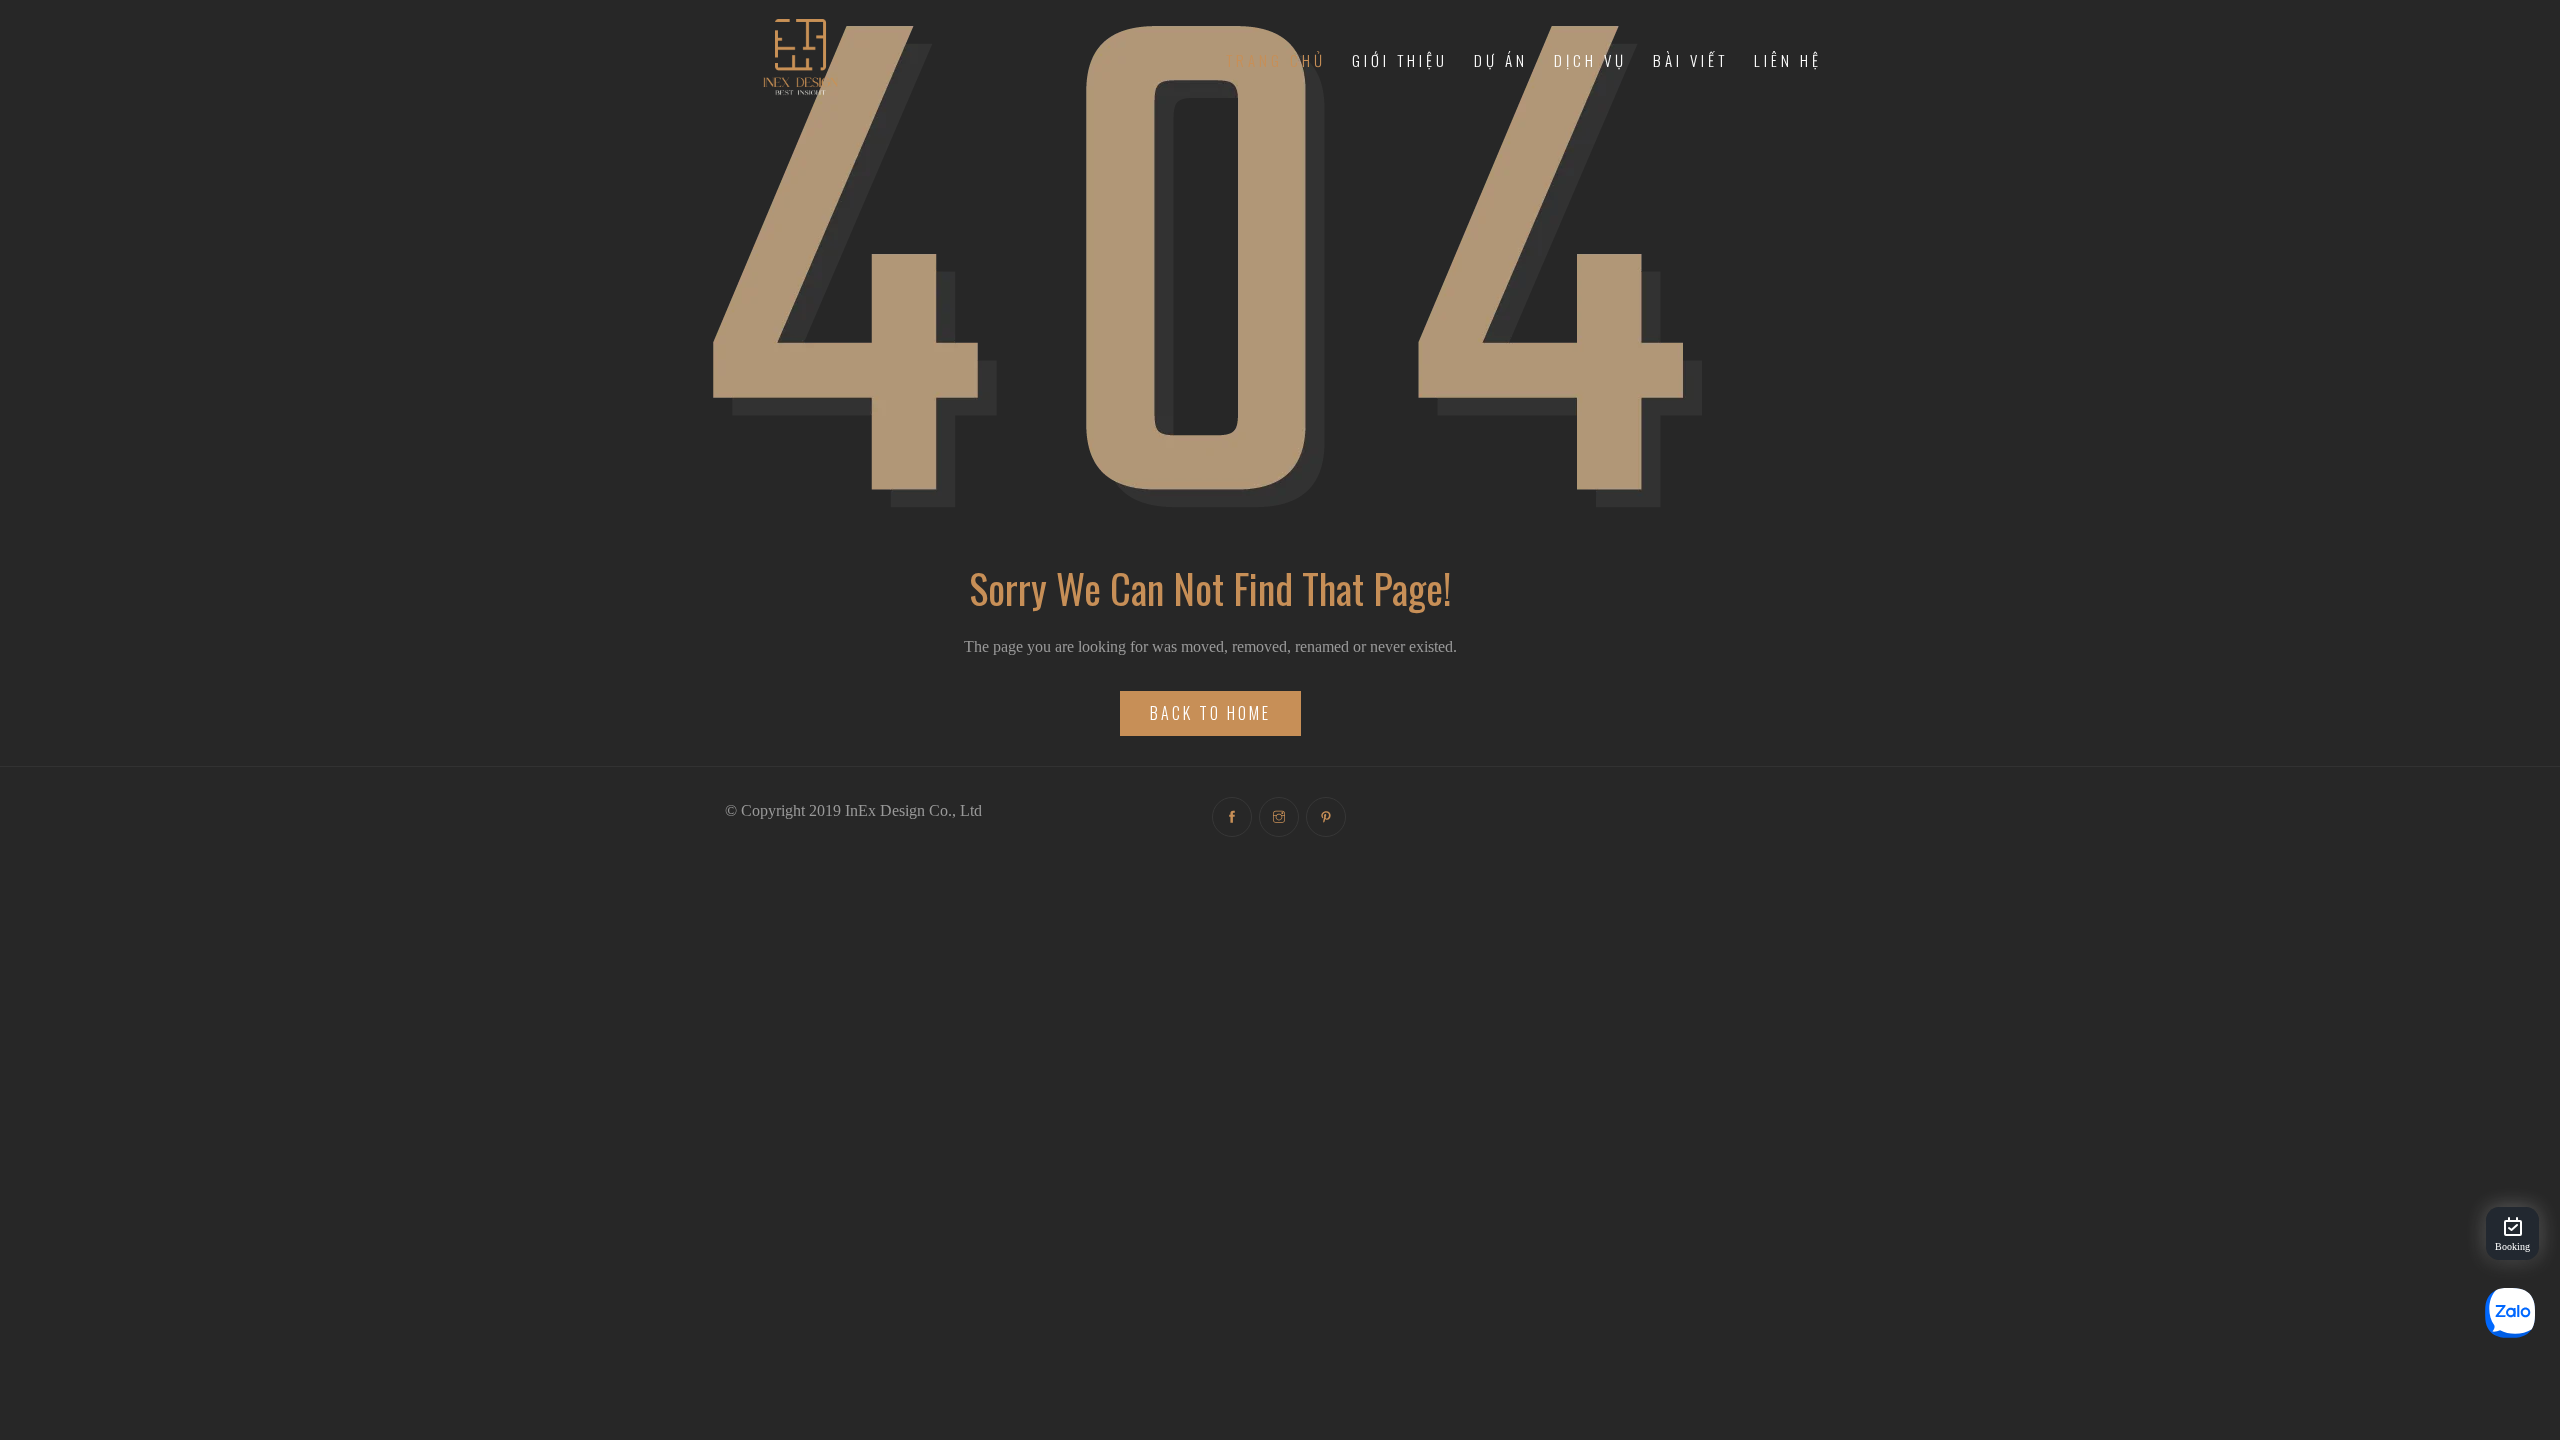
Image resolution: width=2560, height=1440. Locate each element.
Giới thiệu (1400, 60)
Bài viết (1690, 60)
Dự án (1501, 60)
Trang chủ (1276, 60)
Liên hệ (1788, 60)
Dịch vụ (1590, 60)
